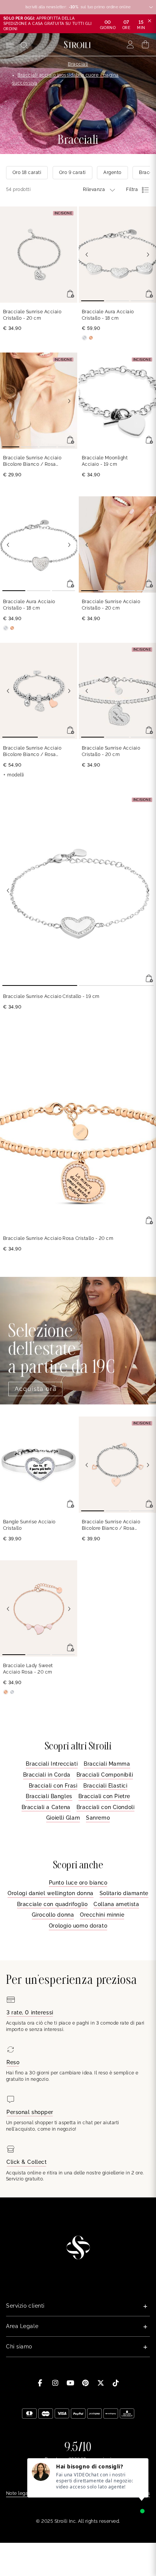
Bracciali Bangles (49, 1796)
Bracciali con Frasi (53, 1786)
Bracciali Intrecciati (52, 1764)
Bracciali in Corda (47, 1775)
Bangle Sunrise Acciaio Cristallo (29, 1525)
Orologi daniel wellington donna (50, 1893)
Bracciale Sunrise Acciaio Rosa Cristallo (58, 1238)
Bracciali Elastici (105, 1786)
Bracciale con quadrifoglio (52, 1904)
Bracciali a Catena (46, 1807)
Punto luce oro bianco (78, 1883)
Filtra (132, 189)
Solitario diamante (124, 1893)
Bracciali (78, 64)
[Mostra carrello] (146, 45)
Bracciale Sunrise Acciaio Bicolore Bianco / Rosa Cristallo (32, 461)
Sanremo (98, 1818)
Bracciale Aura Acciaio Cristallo (108, 315)
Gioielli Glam (63, 1818)
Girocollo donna (53, 1915)
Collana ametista (116, 1904)
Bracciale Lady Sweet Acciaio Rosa (28, 1669)
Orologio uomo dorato (78, 1926)
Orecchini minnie (102, 1915)
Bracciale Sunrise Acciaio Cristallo (32, 315)
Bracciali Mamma (107, 1764)
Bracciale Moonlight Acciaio (105, 461)
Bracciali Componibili (105, 1775)
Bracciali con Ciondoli (105, 1807)
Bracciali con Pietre (104, 1796)
